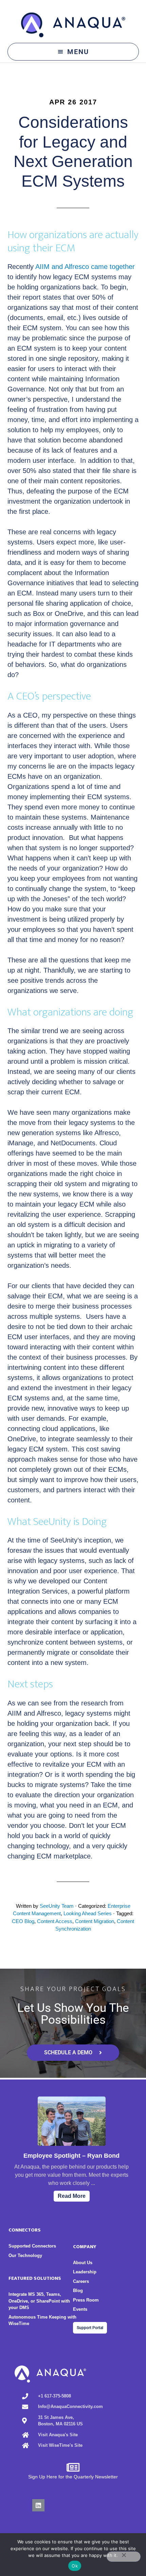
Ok (75, 2566)
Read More (72, 2196)
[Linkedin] (38, 2505)
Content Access (55, 1921)
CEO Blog (23, 1921)
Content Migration (95, 1921)
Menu (78, 52)
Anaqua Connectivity (73, 25)
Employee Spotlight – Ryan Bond (71, 2156)
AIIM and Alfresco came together (85, 267)
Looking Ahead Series (88, 1913)
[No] (124, 2557)
